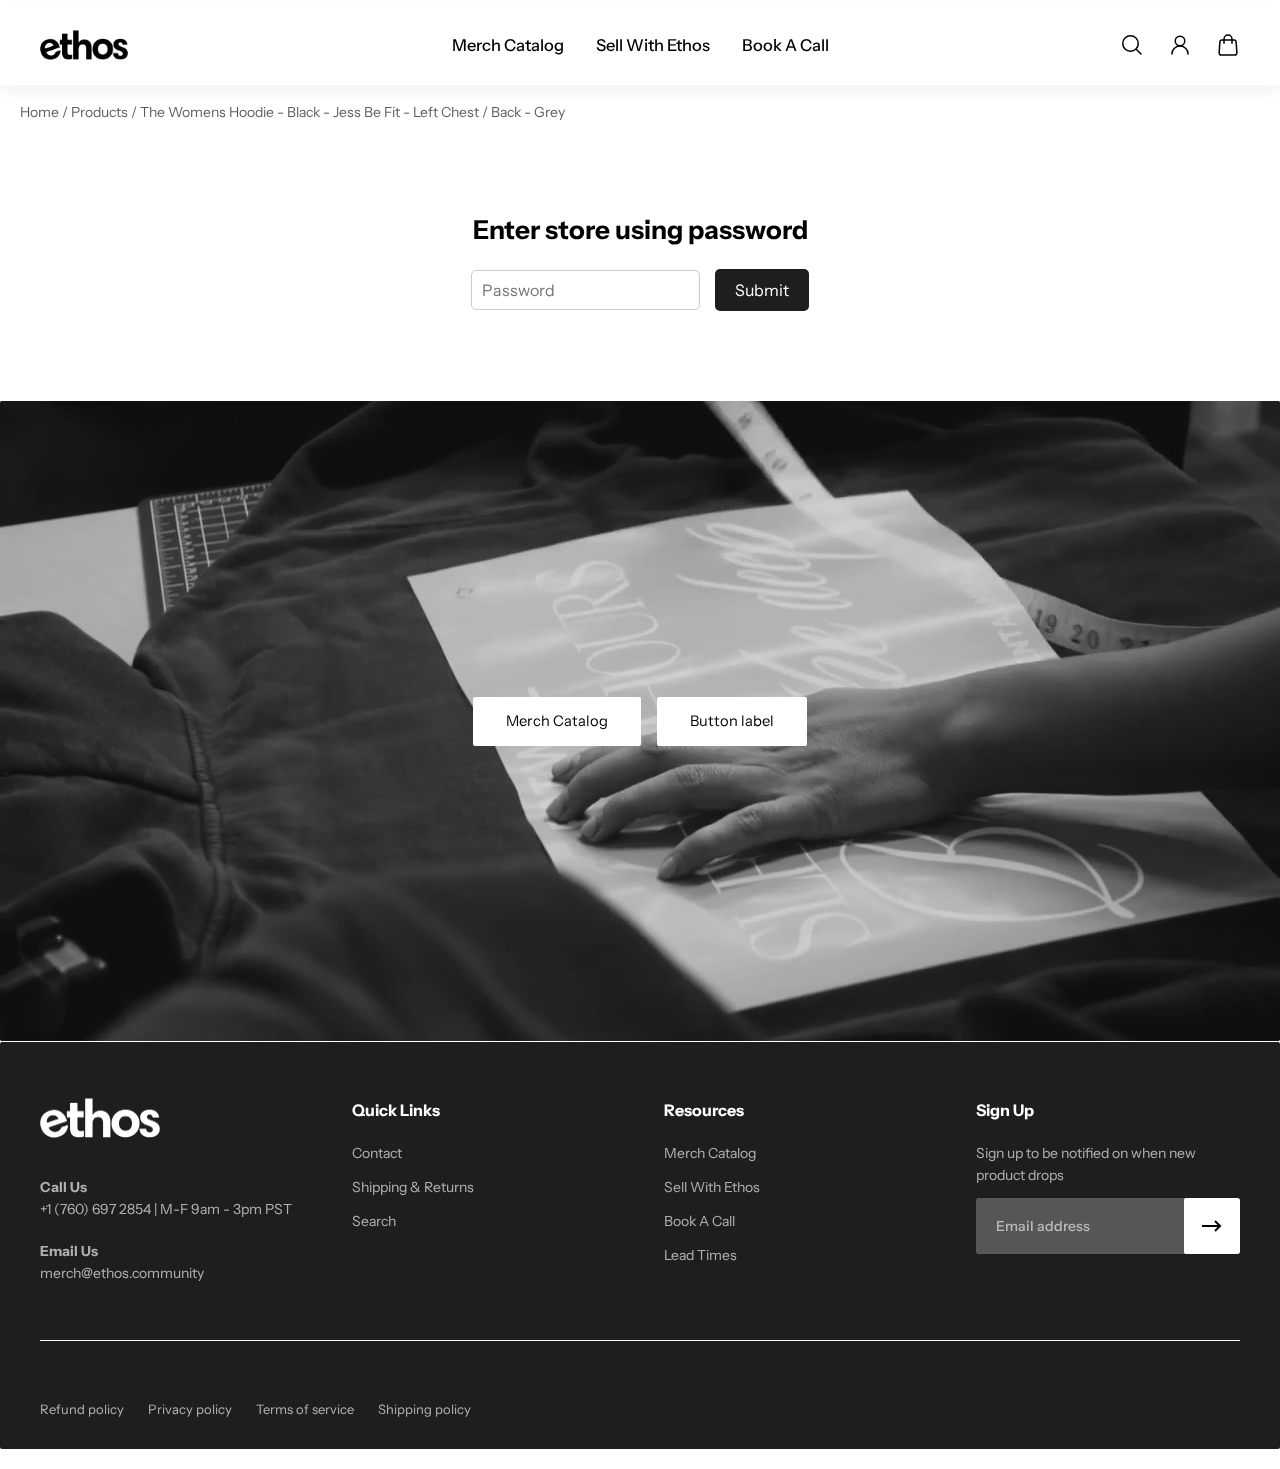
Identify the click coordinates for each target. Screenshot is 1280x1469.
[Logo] (84, 45)
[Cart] (1228, 45)
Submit (762, 290)
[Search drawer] (1132, 45)
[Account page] (1180, 45)
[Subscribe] (1212, 1226)
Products (101, 112)
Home (41, 112)
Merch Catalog (557, 721)
